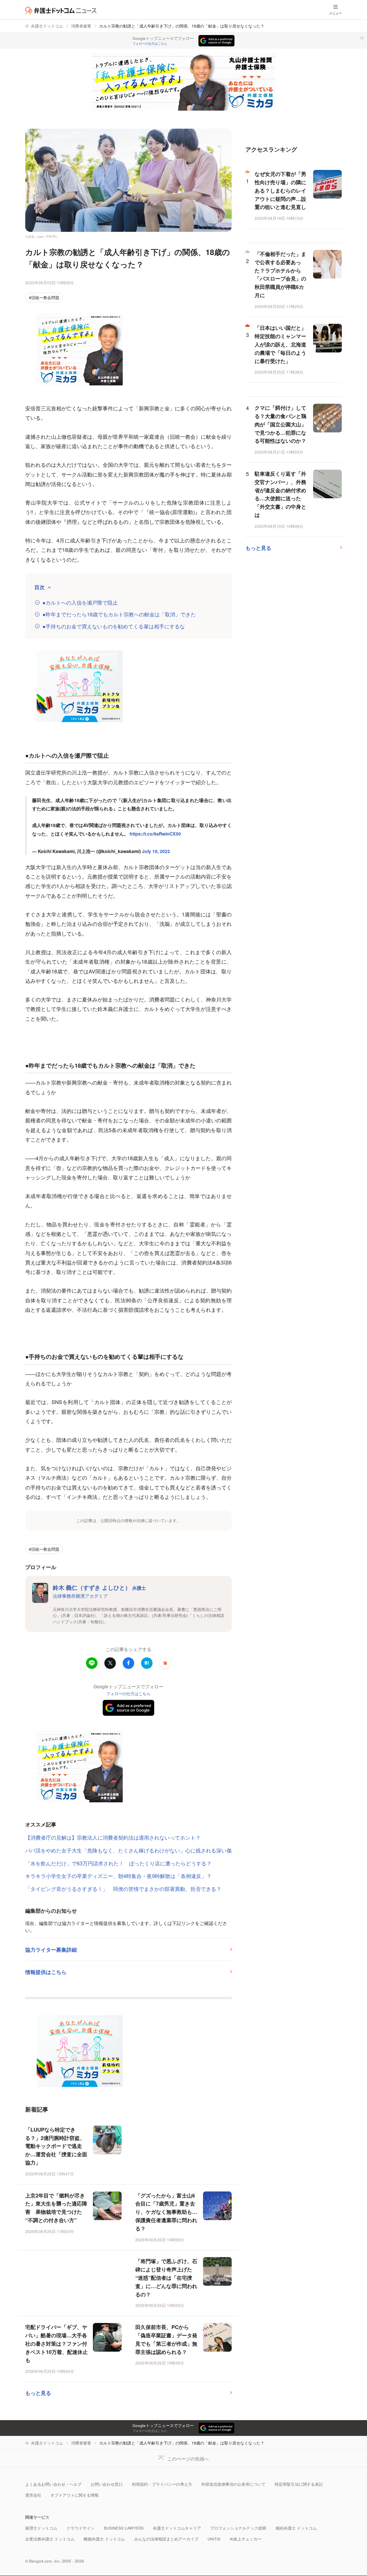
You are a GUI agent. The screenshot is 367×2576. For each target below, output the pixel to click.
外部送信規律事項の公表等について (233, 2484)
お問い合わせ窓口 (107, 2484)
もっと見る (38, 2393)
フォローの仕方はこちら (150, 44)
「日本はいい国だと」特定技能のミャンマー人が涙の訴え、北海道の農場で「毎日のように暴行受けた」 (280, 344)
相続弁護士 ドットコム (296, 2528)
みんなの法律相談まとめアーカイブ (166, 2539)
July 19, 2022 (156, 851)
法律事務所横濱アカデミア (80, 1596)
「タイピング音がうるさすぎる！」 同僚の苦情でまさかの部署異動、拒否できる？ (123, 1889)
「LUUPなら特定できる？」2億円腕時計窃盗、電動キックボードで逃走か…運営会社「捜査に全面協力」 (56, 2146)
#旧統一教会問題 (44, 298)
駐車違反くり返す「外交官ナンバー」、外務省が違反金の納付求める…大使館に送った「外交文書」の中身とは (280, 494)
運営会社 (33, 2495)
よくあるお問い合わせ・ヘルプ (53, 2484)
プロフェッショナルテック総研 (238, 2528)
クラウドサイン (81, 2528)
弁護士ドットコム (47, 26)
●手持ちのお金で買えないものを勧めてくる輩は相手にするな (114, 626)
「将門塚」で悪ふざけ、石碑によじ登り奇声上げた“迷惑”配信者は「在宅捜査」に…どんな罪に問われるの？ (166, 2278)
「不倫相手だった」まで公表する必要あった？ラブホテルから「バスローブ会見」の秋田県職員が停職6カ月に (280, 275)
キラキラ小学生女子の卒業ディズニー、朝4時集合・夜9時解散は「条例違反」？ (118, 1876)
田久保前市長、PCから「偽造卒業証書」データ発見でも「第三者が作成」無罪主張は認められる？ (166, 2339)
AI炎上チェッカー (246, 2539)
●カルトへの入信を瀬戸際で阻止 (80, 602)
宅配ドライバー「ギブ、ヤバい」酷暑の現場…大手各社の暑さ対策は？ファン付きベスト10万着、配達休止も (56, 2343)
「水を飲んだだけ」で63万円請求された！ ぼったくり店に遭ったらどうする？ (118, 1863)
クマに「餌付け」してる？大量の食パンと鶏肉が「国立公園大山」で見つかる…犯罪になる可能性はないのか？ (280, 424)
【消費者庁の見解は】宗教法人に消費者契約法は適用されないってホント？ (113, 1837)
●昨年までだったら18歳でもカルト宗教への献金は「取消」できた (119, 614)
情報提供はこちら (46, 1972)
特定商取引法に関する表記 (299, 2484)
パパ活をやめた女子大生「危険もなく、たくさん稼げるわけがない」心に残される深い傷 (128, 1850)
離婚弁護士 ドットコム (104, 2539)
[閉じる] (362, 38)
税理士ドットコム (41, 2528)
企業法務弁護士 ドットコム (50, 2539)
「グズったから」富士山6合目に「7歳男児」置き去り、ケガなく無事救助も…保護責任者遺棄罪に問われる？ (166, 2212)
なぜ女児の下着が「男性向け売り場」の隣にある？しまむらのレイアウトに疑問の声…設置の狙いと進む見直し (280, 190)
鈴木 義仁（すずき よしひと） (99, 1587)
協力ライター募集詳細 (51, 1950)
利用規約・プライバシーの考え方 (162, 2484)
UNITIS (214, 2539)
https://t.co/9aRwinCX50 (155, 834)
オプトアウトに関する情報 (75, 2495)
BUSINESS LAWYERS (124, 2528)
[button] (165, 1663)
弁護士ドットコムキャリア (177, 2528)
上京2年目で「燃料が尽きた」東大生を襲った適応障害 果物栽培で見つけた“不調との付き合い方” (56, 2208)
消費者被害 (81, 26)
